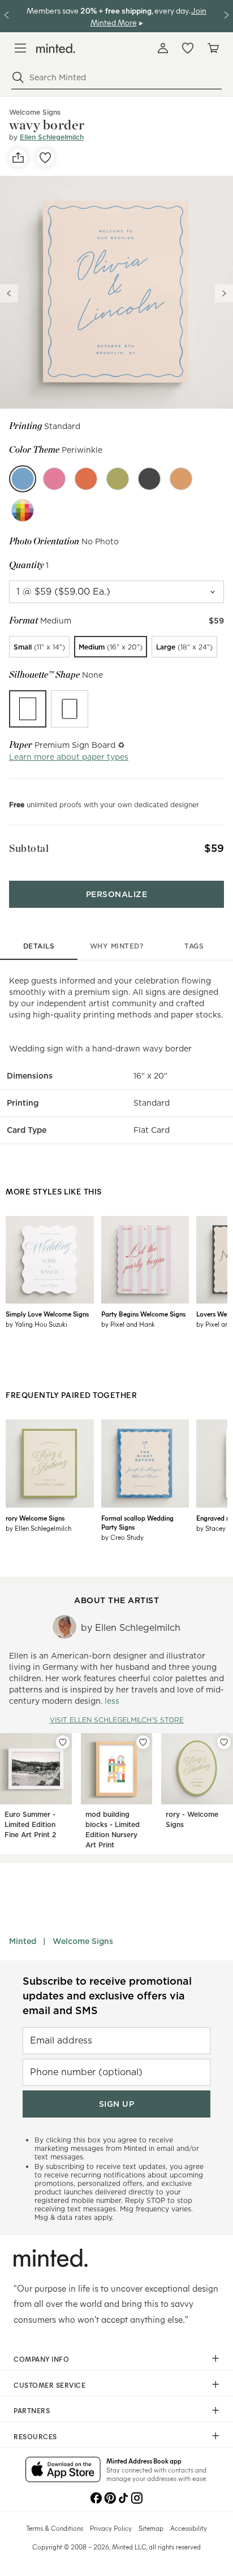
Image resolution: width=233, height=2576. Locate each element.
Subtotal (29, 848)
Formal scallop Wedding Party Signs (137, 1522)
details (39, 946)
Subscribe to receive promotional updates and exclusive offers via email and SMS (107, 1996)
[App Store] (63, 2470)
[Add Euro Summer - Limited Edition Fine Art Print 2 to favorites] (63, 1742)
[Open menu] (20, 48)
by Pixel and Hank (128, 1324)
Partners (32, 2410)
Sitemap (151, 2528)
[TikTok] (123, 2497)
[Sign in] (163, 48)
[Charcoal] (149, 479)
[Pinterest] (110, 2497)
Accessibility (189, 2528)
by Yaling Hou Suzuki (36, 1324)
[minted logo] (56, 48)
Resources (35, 2436)
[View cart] (213, 48)
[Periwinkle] (23, 479)
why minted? (117, 946)
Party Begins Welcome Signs (143, 1314)
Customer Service (49, 2385)
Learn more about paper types (69, 757)
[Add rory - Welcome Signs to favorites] (224, 1742)
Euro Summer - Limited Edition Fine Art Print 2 (30, 1824)
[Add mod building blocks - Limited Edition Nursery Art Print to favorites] (143, 1742)
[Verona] (86, 479)
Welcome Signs (83, 1941)
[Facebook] (96, 2497)
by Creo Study (122, 1537)
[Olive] (118, 479)
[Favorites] (188, 48)
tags (194, 946)
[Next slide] (224, 293)
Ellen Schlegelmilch (52, 137)
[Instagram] (137, 2497)
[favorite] (45, 158)
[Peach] (181, 479)
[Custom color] (23, 510)
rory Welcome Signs (35, 1518)
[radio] (39, 647)
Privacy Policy (111, 2528)
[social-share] (18, 158)
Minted (23, 1941)
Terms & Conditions (55, 2528)
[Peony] (54, 479)
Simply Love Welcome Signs (47, 1314)
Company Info (41, 2359)
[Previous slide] (9, 293)
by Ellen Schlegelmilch (38, 1528)
